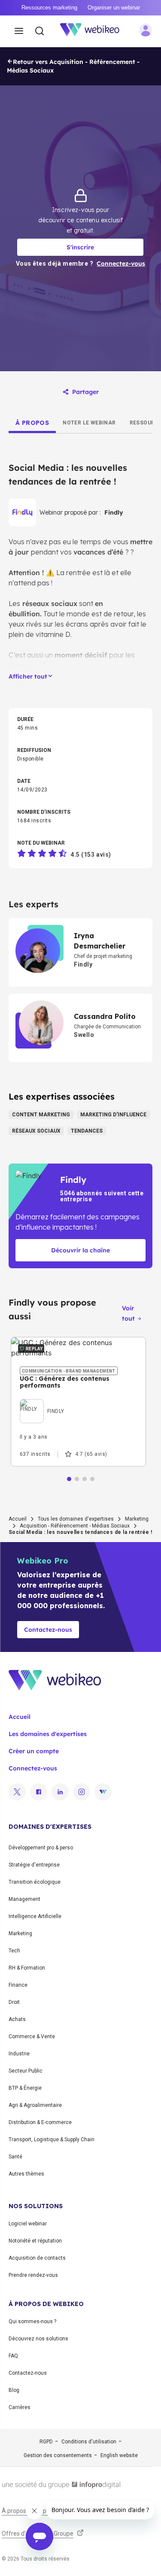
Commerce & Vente (32, 2037)
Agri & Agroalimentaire (35, 2105)
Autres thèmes (26, 2174)
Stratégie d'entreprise (34, 1865)
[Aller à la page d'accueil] (94, 31)
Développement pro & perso (41, 1848)
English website (119, 2455)
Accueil (18, 1519)
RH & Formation (27, 1968)
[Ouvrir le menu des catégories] (19, 31)
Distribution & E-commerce (40, 2122)
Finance (18, 1985)
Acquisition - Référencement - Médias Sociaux (75, 1526)
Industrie (19, 2054)
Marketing (137, 1519)
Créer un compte (34, 1751)
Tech (14, 1951)
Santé (15, 2157)
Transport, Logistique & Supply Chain (52, 2140)
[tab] (32, 423)
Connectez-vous (33, 1768)
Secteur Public (26, 2071)
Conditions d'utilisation (89, 2442)
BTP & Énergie (25, 2088)
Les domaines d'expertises (48, 1734)
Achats (17, 2019)
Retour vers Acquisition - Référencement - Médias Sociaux (73, 66)
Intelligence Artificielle (35, 1916)
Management (24, 1899)
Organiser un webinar (114, 8)
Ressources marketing (49, 8)
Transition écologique (35, 1882)
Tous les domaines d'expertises (76, 1519)
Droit (14, 2002)
